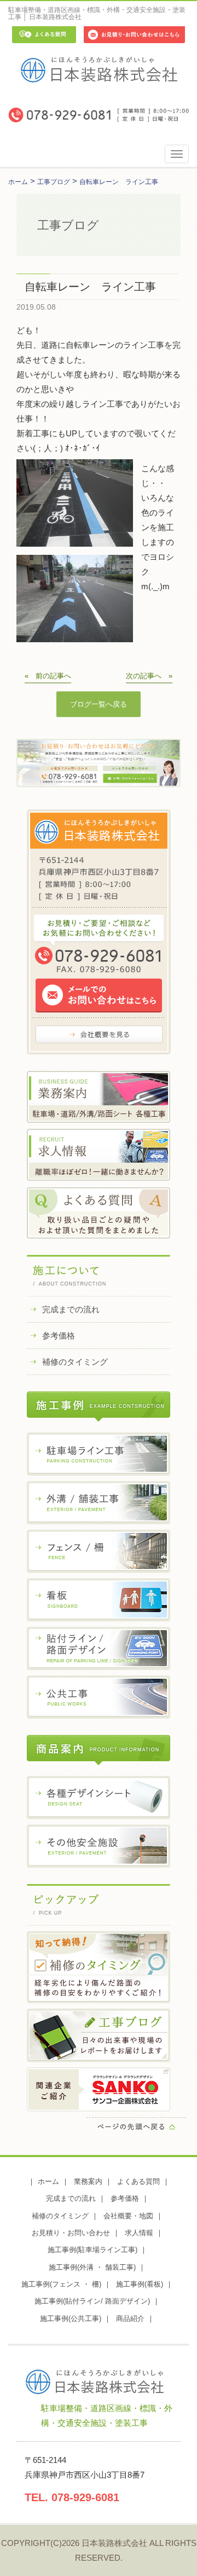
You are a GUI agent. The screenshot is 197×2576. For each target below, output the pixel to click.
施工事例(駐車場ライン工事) (92, 2250)
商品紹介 (130, 2319)
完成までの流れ (71, 1309)
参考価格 (59, 1336)
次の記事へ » (149, 676)
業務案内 (88, 2181)
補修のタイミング (75, 1362)
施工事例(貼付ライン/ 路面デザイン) (92, 2301)
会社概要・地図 (128, 2216)
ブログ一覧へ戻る (99, 704)
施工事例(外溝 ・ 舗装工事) (92, 2267)
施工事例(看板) (140, 2284)
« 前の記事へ (48, 676)
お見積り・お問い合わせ (71, 2233)
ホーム (48, 2181)
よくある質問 (138, 2181)
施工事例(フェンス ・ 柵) (61, 2284)
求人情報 (139, 2233)
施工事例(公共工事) (71, 2319)
